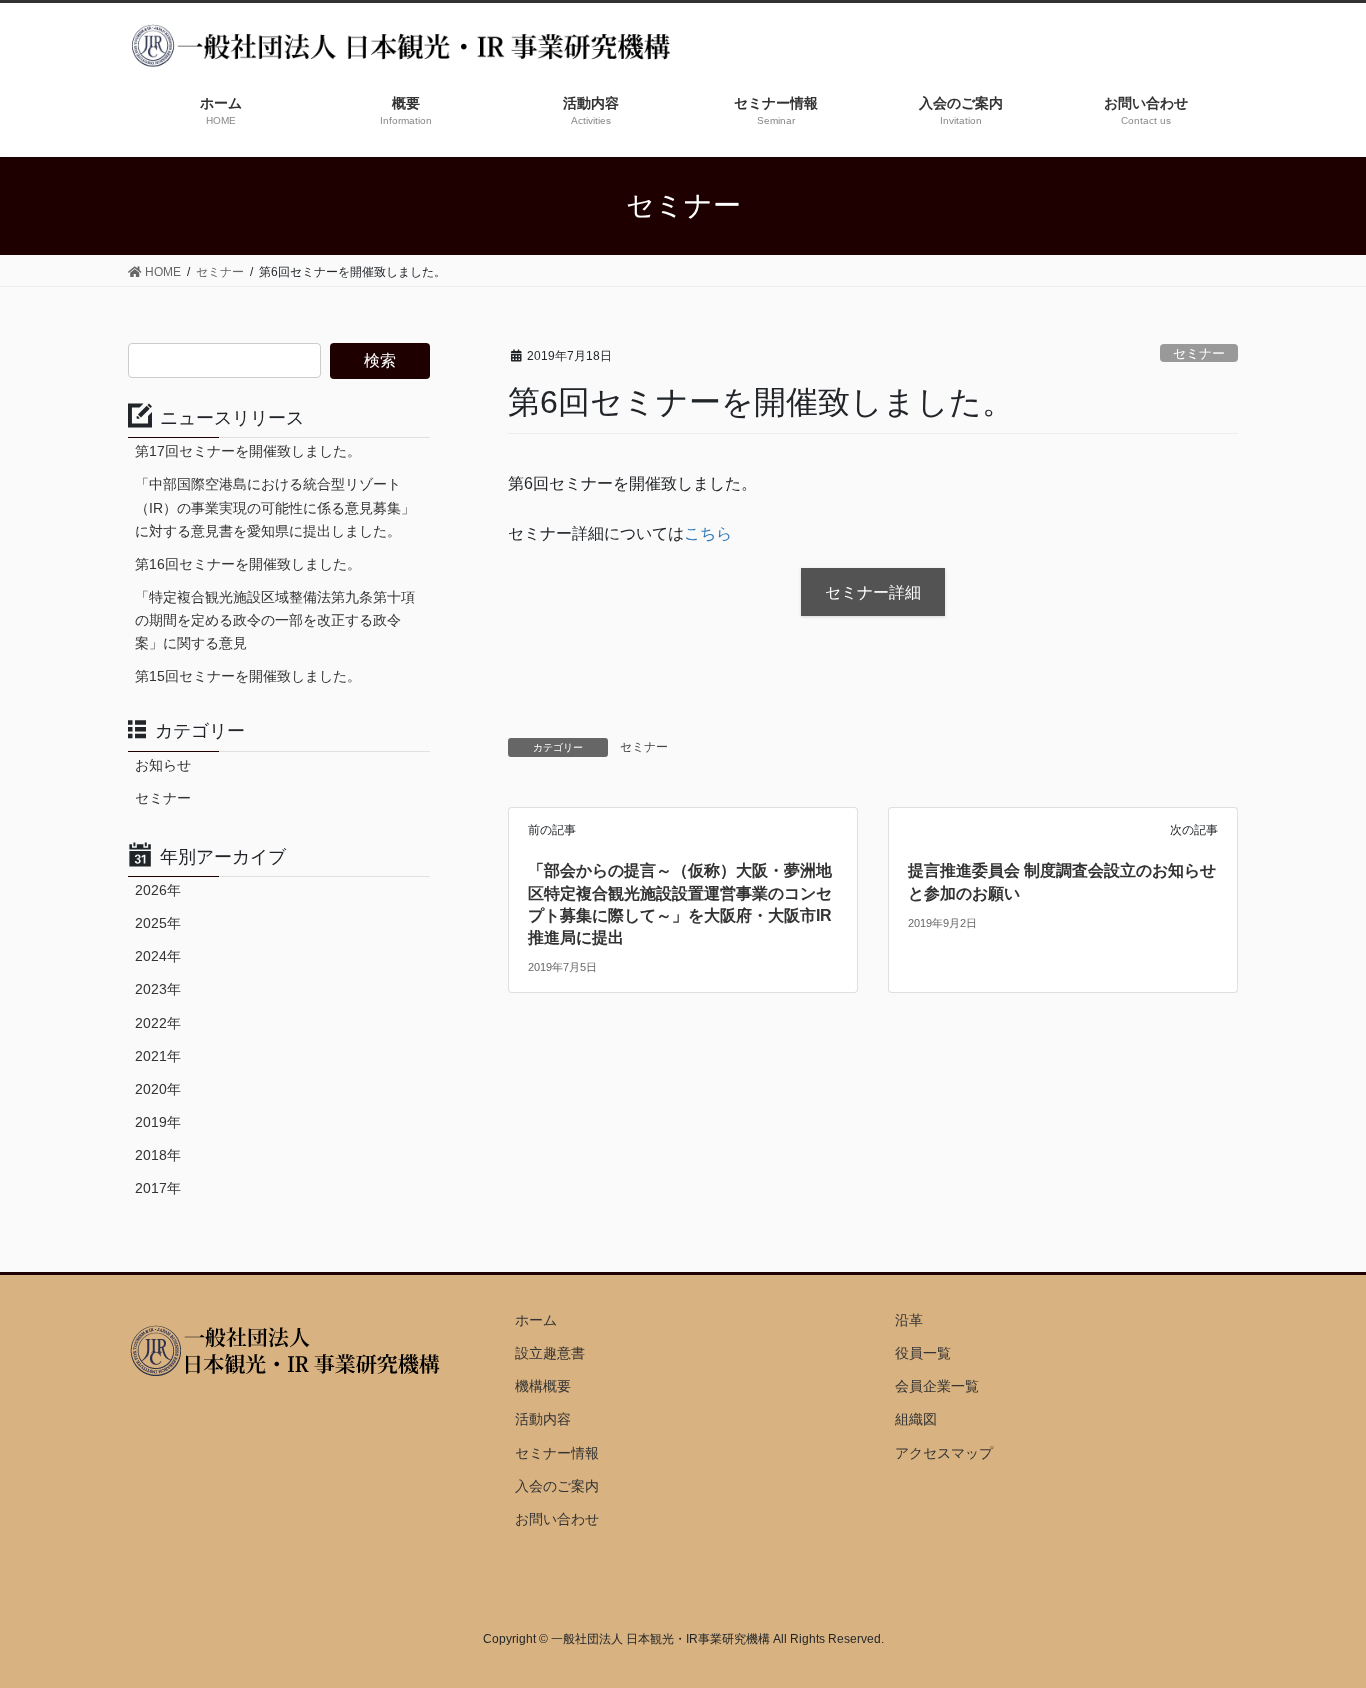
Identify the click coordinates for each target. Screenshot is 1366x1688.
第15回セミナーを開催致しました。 (248, 676)
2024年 (158, 956)
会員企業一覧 (937, 1386)
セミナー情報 (557, 1453)
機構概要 (543, 1386)
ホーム (536, 1320)
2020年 (158, 1089)
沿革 (909, 1320)
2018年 (158, 1155)
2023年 (158, 989)
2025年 (158, 923)
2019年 (158, 1122)
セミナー (1199, 353)
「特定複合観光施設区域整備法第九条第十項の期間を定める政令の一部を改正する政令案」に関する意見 (275, 620)
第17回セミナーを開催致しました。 (248, 451)
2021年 (158, 1056)
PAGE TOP (1315, 1619)
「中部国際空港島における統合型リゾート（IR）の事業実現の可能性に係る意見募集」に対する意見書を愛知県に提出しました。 (275, 507)
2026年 (158, 890)
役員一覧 (923, 1353)
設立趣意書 (550, 1353)
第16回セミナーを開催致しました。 (248, 564)
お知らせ (163, 765)
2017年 (158, 1188)
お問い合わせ (557, 1519)
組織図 (916, 1419)
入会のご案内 (557, 1486)
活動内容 (543, 1419)
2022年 (158, 1023)
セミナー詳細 (873, 592)
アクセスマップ (944, 1453)
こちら (708, 533)
